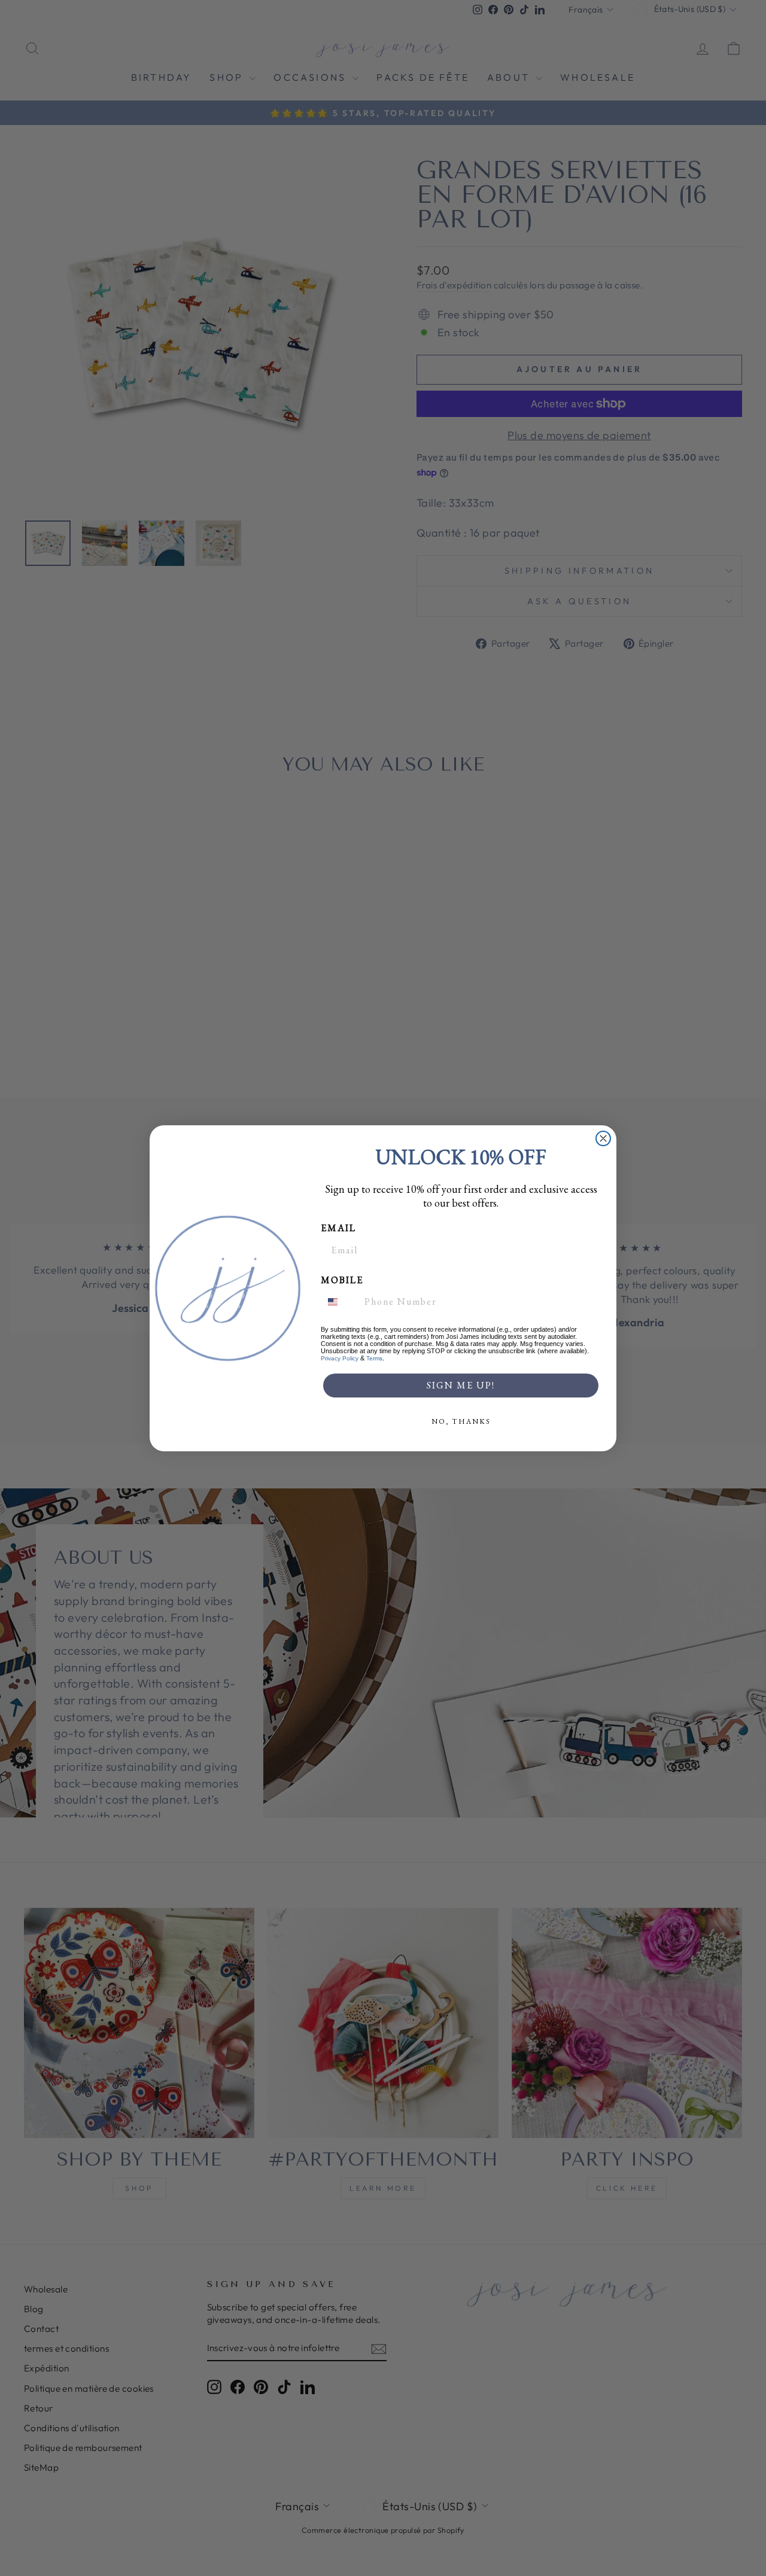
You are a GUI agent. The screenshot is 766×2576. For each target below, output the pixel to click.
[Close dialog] (603, 1138)
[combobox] (340, 1302)
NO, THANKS (461, 1421)
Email (338, 1228)
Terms (374, 1358)
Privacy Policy (340, 1358)
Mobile (342, 1280)
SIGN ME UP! (461, 1385)
